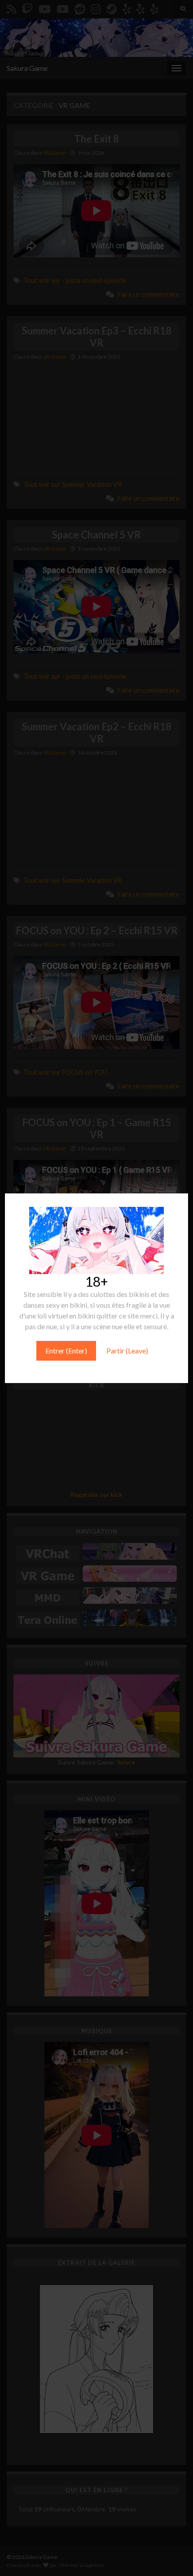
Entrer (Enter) (66, 1351)
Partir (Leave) (127, 1351)
